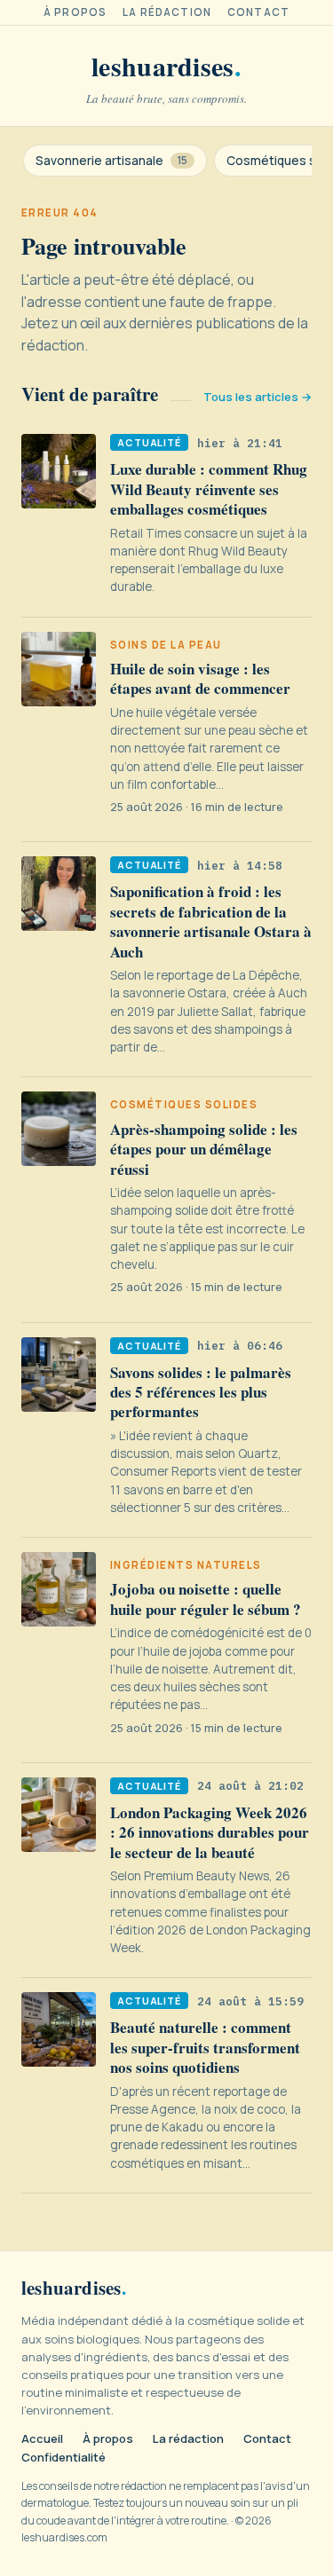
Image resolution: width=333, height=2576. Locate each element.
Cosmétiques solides (184, 1105)
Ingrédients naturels (186, 1565)
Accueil (42, 2439)
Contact (258, 12)
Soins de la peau (166, 645)
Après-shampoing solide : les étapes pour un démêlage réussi (204, 1149)
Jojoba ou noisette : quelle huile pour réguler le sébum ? (206, 1599)
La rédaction (167, 12)
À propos (75, 12)
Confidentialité (63, 2458)
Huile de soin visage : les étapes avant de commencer (200, 678)
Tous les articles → (258, 397)
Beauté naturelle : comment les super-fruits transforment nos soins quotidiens (205, 2047)
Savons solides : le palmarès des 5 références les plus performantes (201, 1392)
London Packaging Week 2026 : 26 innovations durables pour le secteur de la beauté (210, 1832)
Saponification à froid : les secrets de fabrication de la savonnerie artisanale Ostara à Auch (211, 921)
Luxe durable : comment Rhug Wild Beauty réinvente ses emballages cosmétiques (209, 489)
